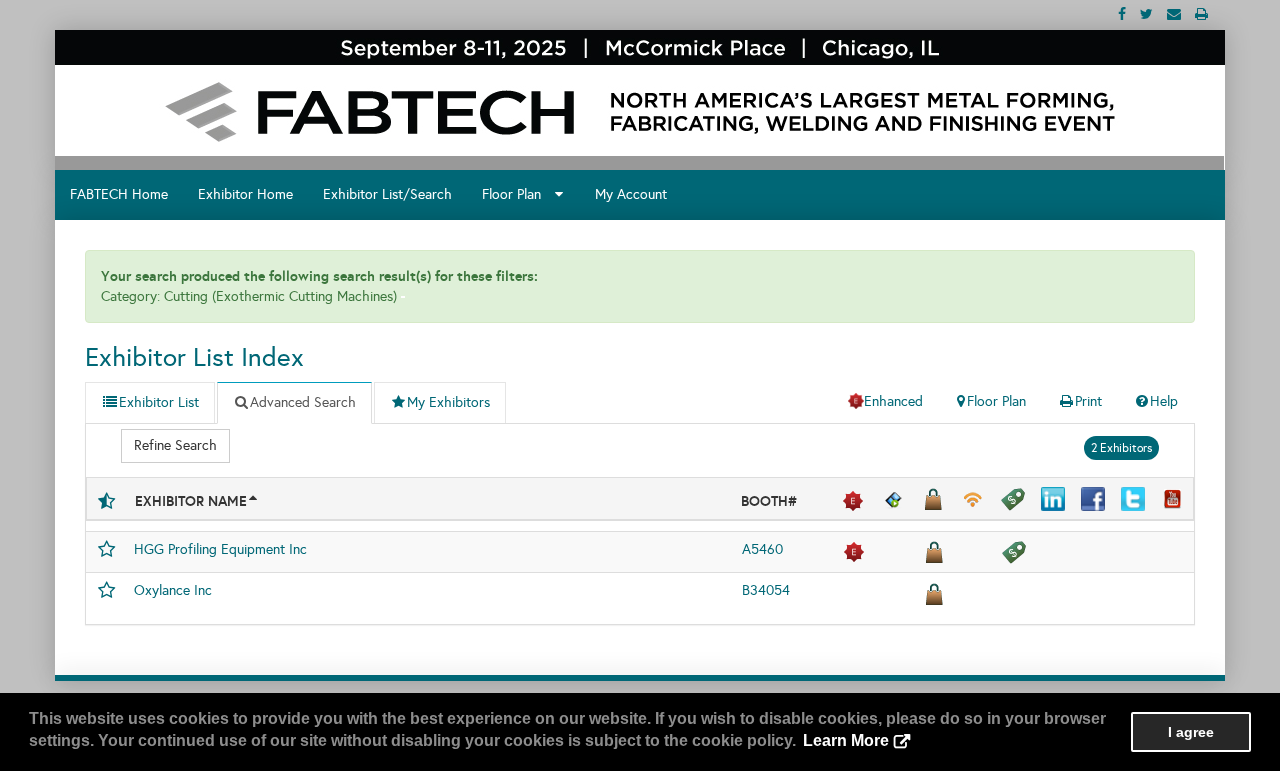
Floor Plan (517, 194)
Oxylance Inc (173, 590)
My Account (631, 194)
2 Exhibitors (1121, 448)
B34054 (766, 590)
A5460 (762, 549)
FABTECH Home (119, 194)
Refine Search (175, 445)
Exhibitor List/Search (387, 194)
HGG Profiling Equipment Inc (220, 549)
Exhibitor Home (245, 194)
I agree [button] (1191, 732)
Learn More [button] (846, 740)
